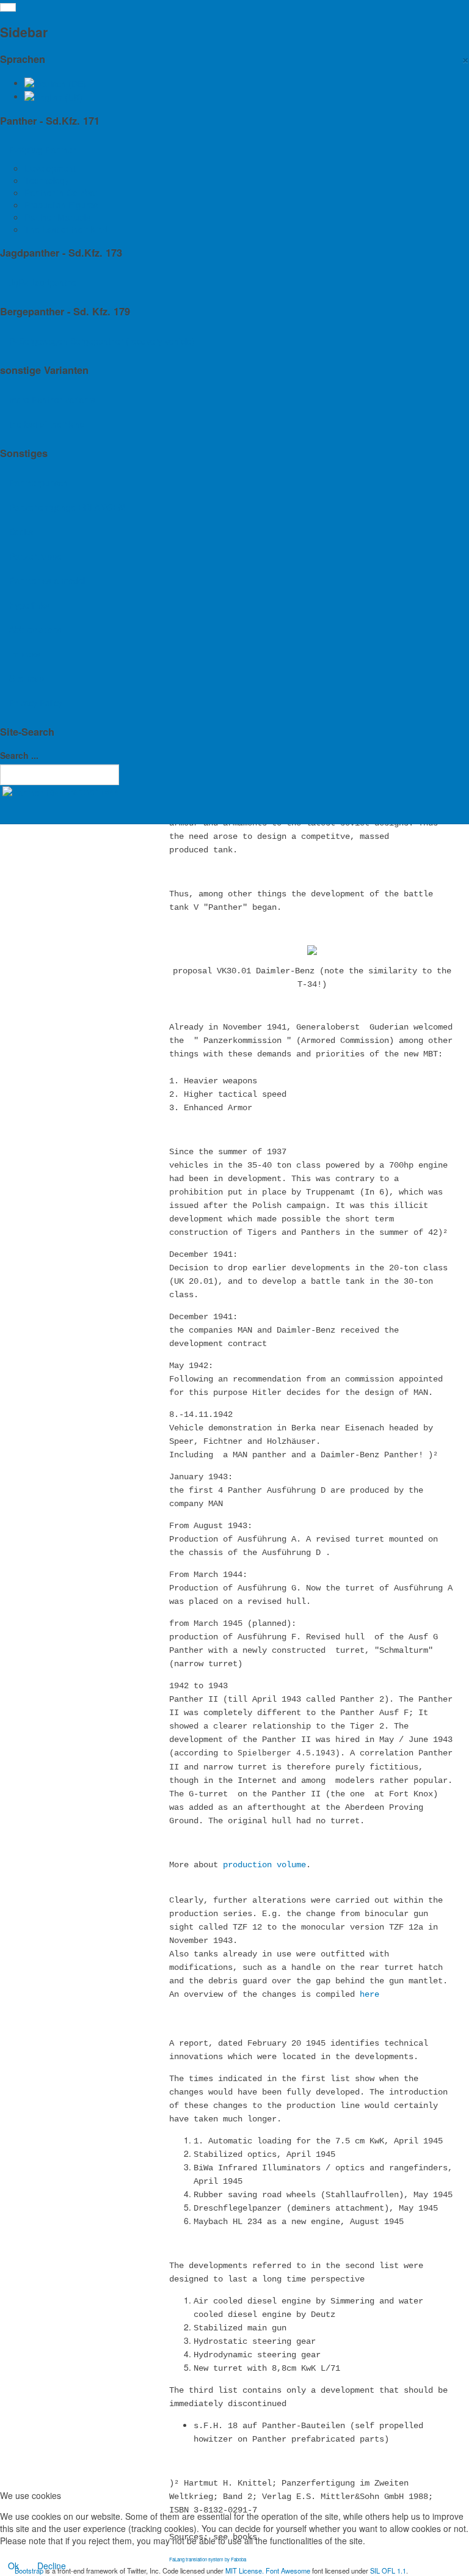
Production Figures (61, 205)
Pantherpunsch (38, 483)
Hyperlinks (29, 605)
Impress (25, 654)
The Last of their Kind (66, 229)
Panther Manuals (57, 217)
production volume (264, 1865)
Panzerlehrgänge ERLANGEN (67, 507)
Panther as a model (47, 580)
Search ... (19, 755)
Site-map (27, 678)
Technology (47, 180)
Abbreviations (35, 629)
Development (50, 168)
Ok (13, 2566)
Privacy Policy (36, 703)
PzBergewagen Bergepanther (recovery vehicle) (102, 341)
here (369, 1994)
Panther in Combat (61, 192)
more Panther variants (52, 400)
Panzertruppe (35, 556)
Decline (52, 2566)
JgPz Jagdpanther (44, 282)
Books (21, 532)
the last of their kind (47, 424)
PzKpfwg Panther (42, 150)
